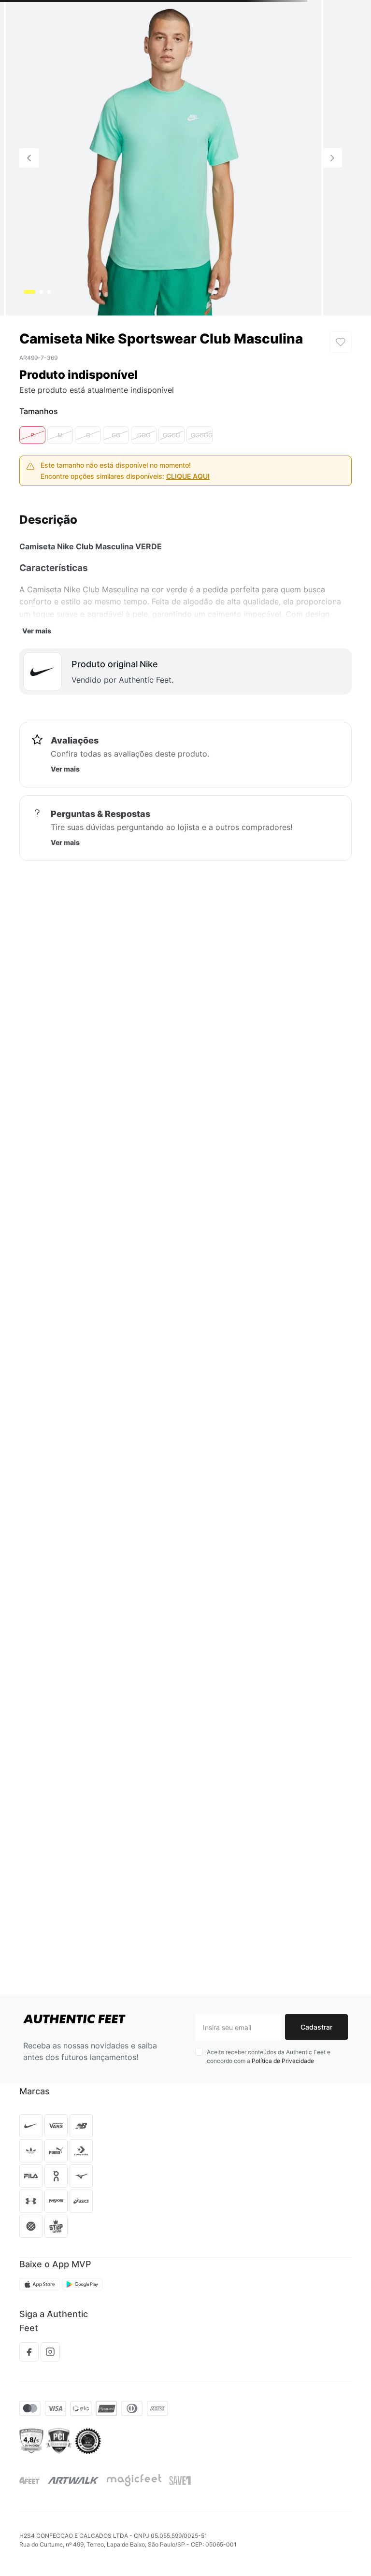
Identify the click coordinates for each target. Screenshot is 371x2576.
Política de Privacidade (283, 1998)
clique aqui (188, 562)
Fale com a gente (55, 2263)
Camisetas (107, 53)
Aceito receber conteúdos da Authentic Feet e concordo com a (269, 1994)
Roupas (30, 53)
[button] (32, 521)
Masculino (66, 53)
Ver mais (37, 716)
